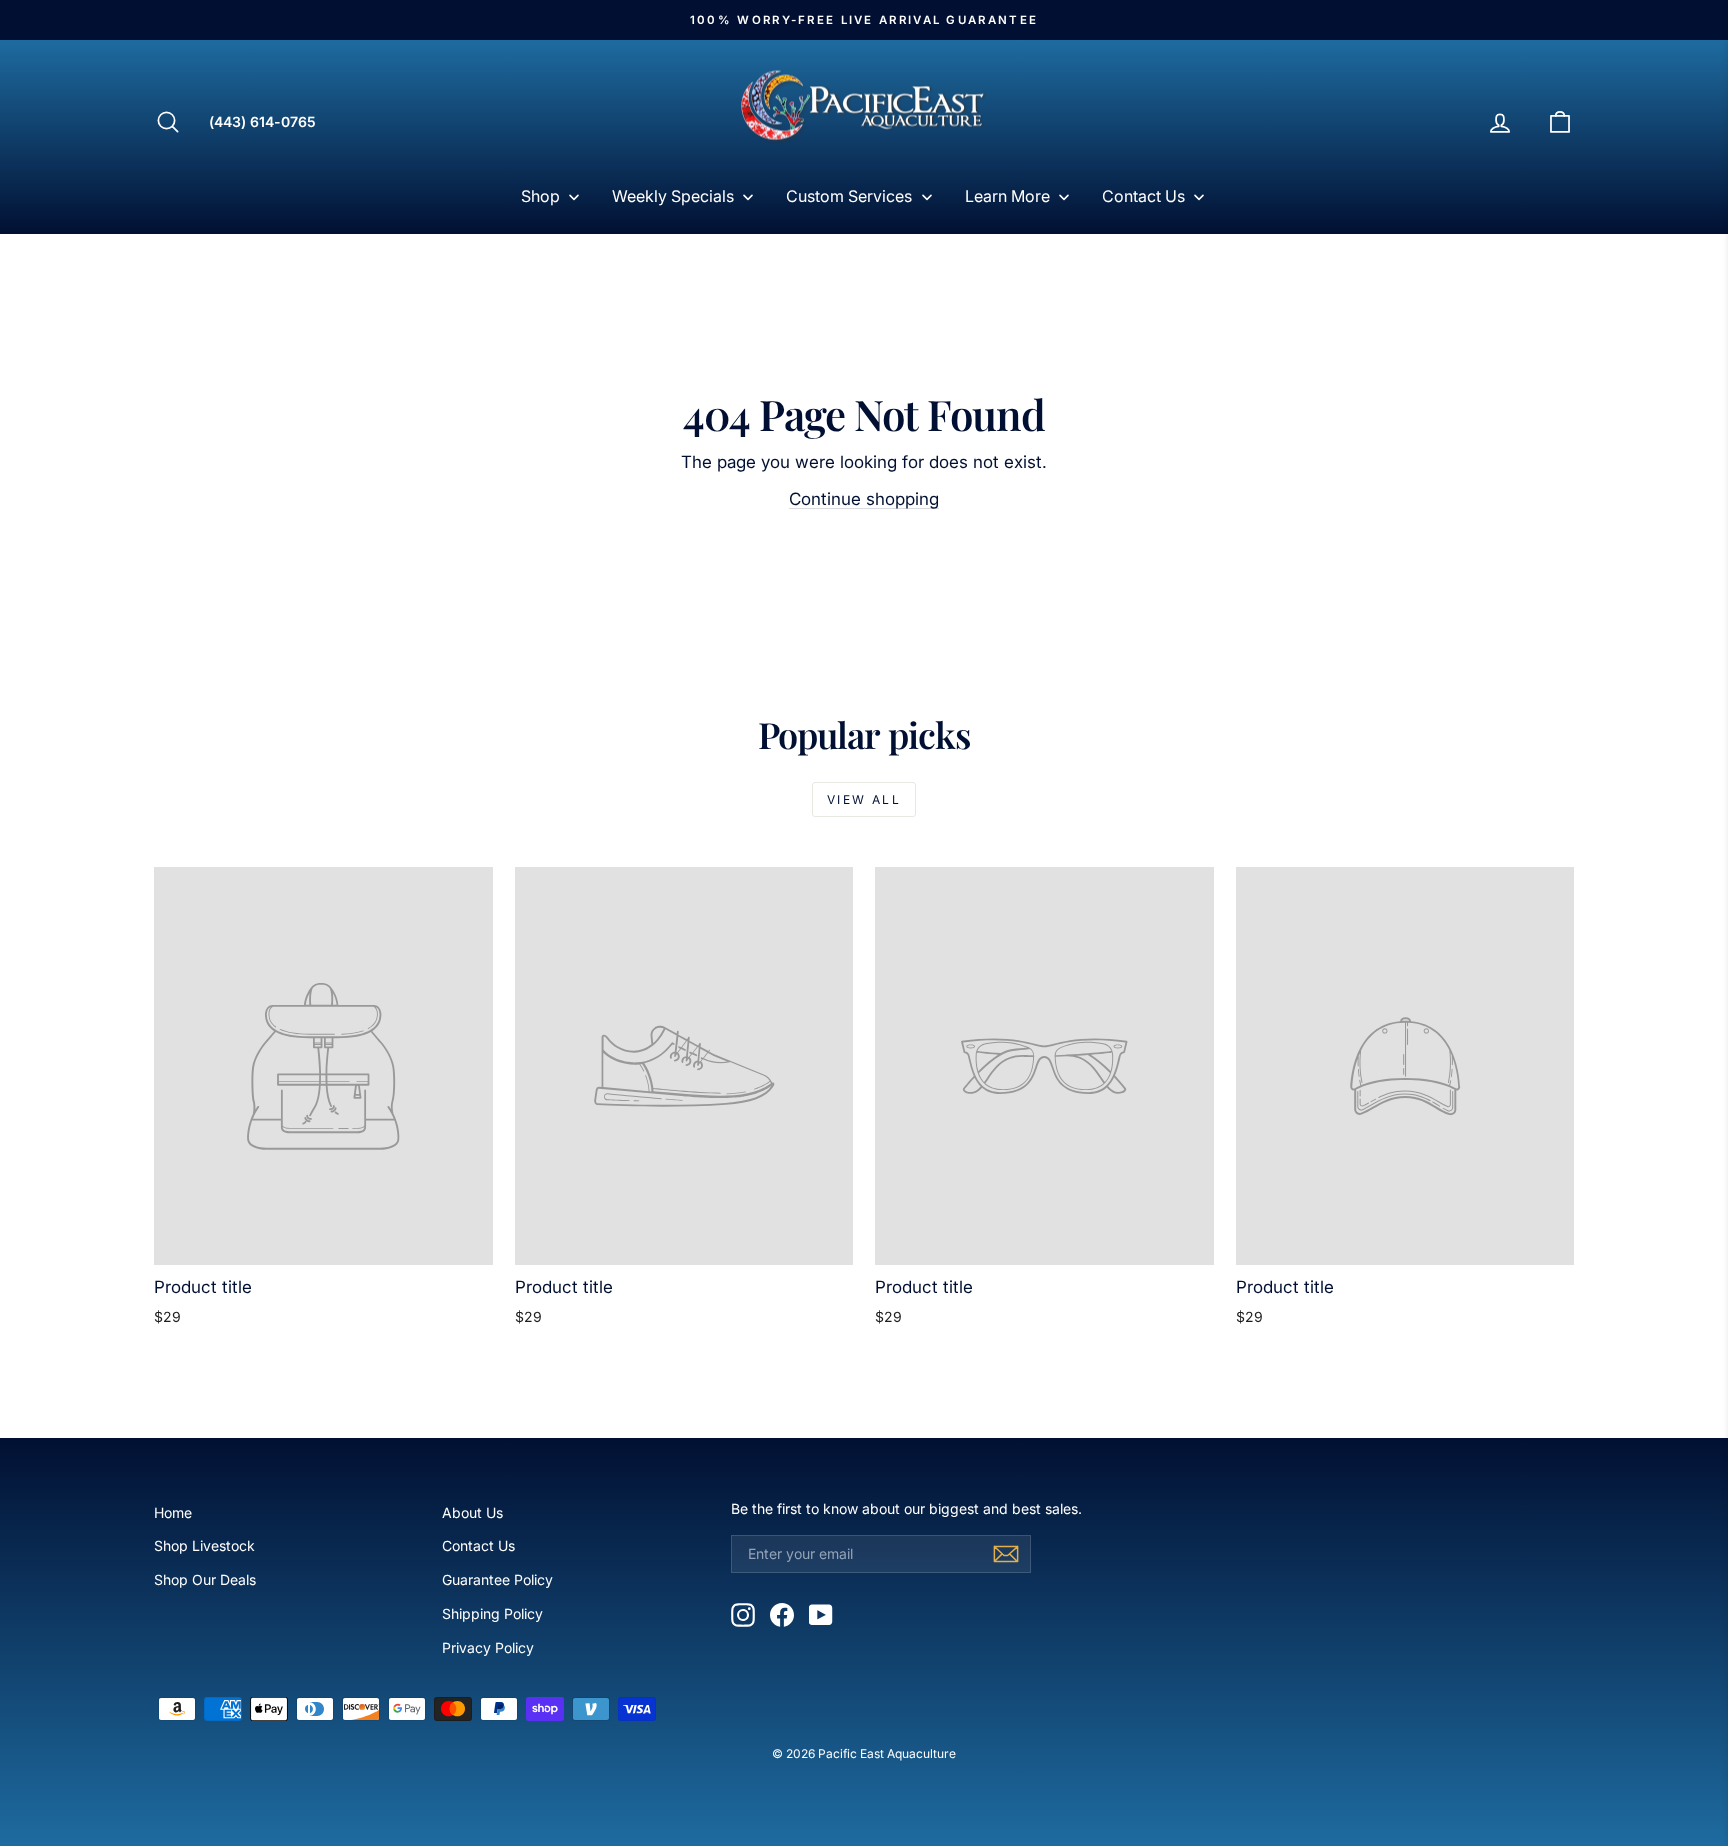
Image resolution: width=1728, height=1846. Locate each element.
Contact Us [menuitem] (1143, 196)
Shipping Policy (492, 1613)
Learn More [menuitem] (1007, 196)
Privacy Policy (488, 1647)
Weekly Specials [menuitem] (673, 196)
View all (864, 799)
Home (173, 1512)
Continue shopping (864, 499)
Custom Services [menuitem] (849, 196)
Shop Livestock (204, 1545)
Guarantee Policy (497, 1579)
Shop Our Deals (205, 1579)
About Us (472, 1512)
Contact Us (478, 1545)
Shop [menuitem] (540, 196)
